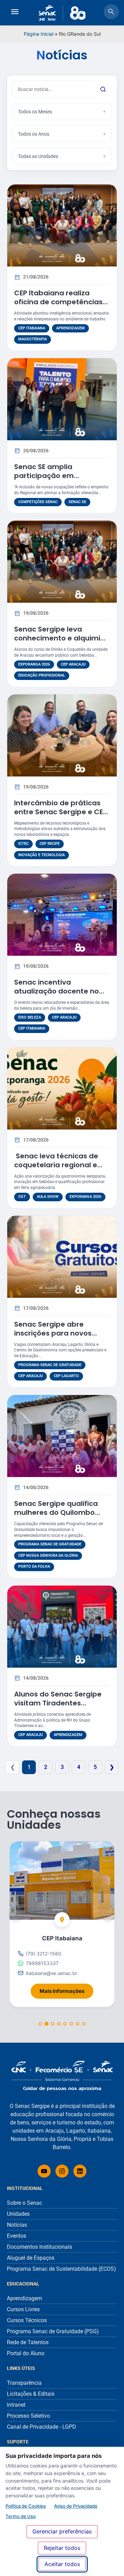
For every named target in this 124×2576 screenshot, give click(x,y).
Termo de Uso (21, 2516)
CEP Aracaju (73, 664)
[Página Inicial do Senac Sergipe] (62, 13)
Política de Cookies (26, 2506)
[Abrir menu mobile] (15, 13)
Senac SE (77, 502)
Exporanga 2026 (34, 664)
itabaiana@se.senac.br (51, 1973)
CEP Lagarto (66, 1376)
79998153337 (42, 1963)
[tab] (40, 2024)
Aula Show (48, 1197)
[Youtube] (44, 2171)
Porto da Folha (34, 1567)
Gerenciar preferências (62, 2531)
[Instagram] (62, 2171)
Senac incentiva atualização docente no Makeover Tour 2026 (56, 991)
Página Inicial (39, 34)
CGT (22, 1197)
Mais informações (66, 1989)
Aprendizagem (70, 328)
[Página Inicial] (62, 2076)
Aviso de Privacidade (76, 2506)
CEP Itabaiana (32, 328)
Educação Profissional (42, 675)
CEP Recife (50, 844)
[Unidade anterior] (16, 1913)
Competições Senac (38, 502)
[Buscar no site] (111, 13)
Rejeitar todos (62, 2548)
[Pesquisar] (103, 89)
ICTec (23, 844)
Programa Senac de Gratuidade (50, 1365)
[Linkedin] (80, 2171)
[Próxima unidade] (108, 1913)
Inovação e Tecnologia (42, 855)
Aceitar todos (62, 2564)
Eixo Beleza (30, 1017)
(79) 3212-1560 (44, 1954)
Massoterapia (33, 339)
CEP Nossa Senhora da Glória (48, 1556)
